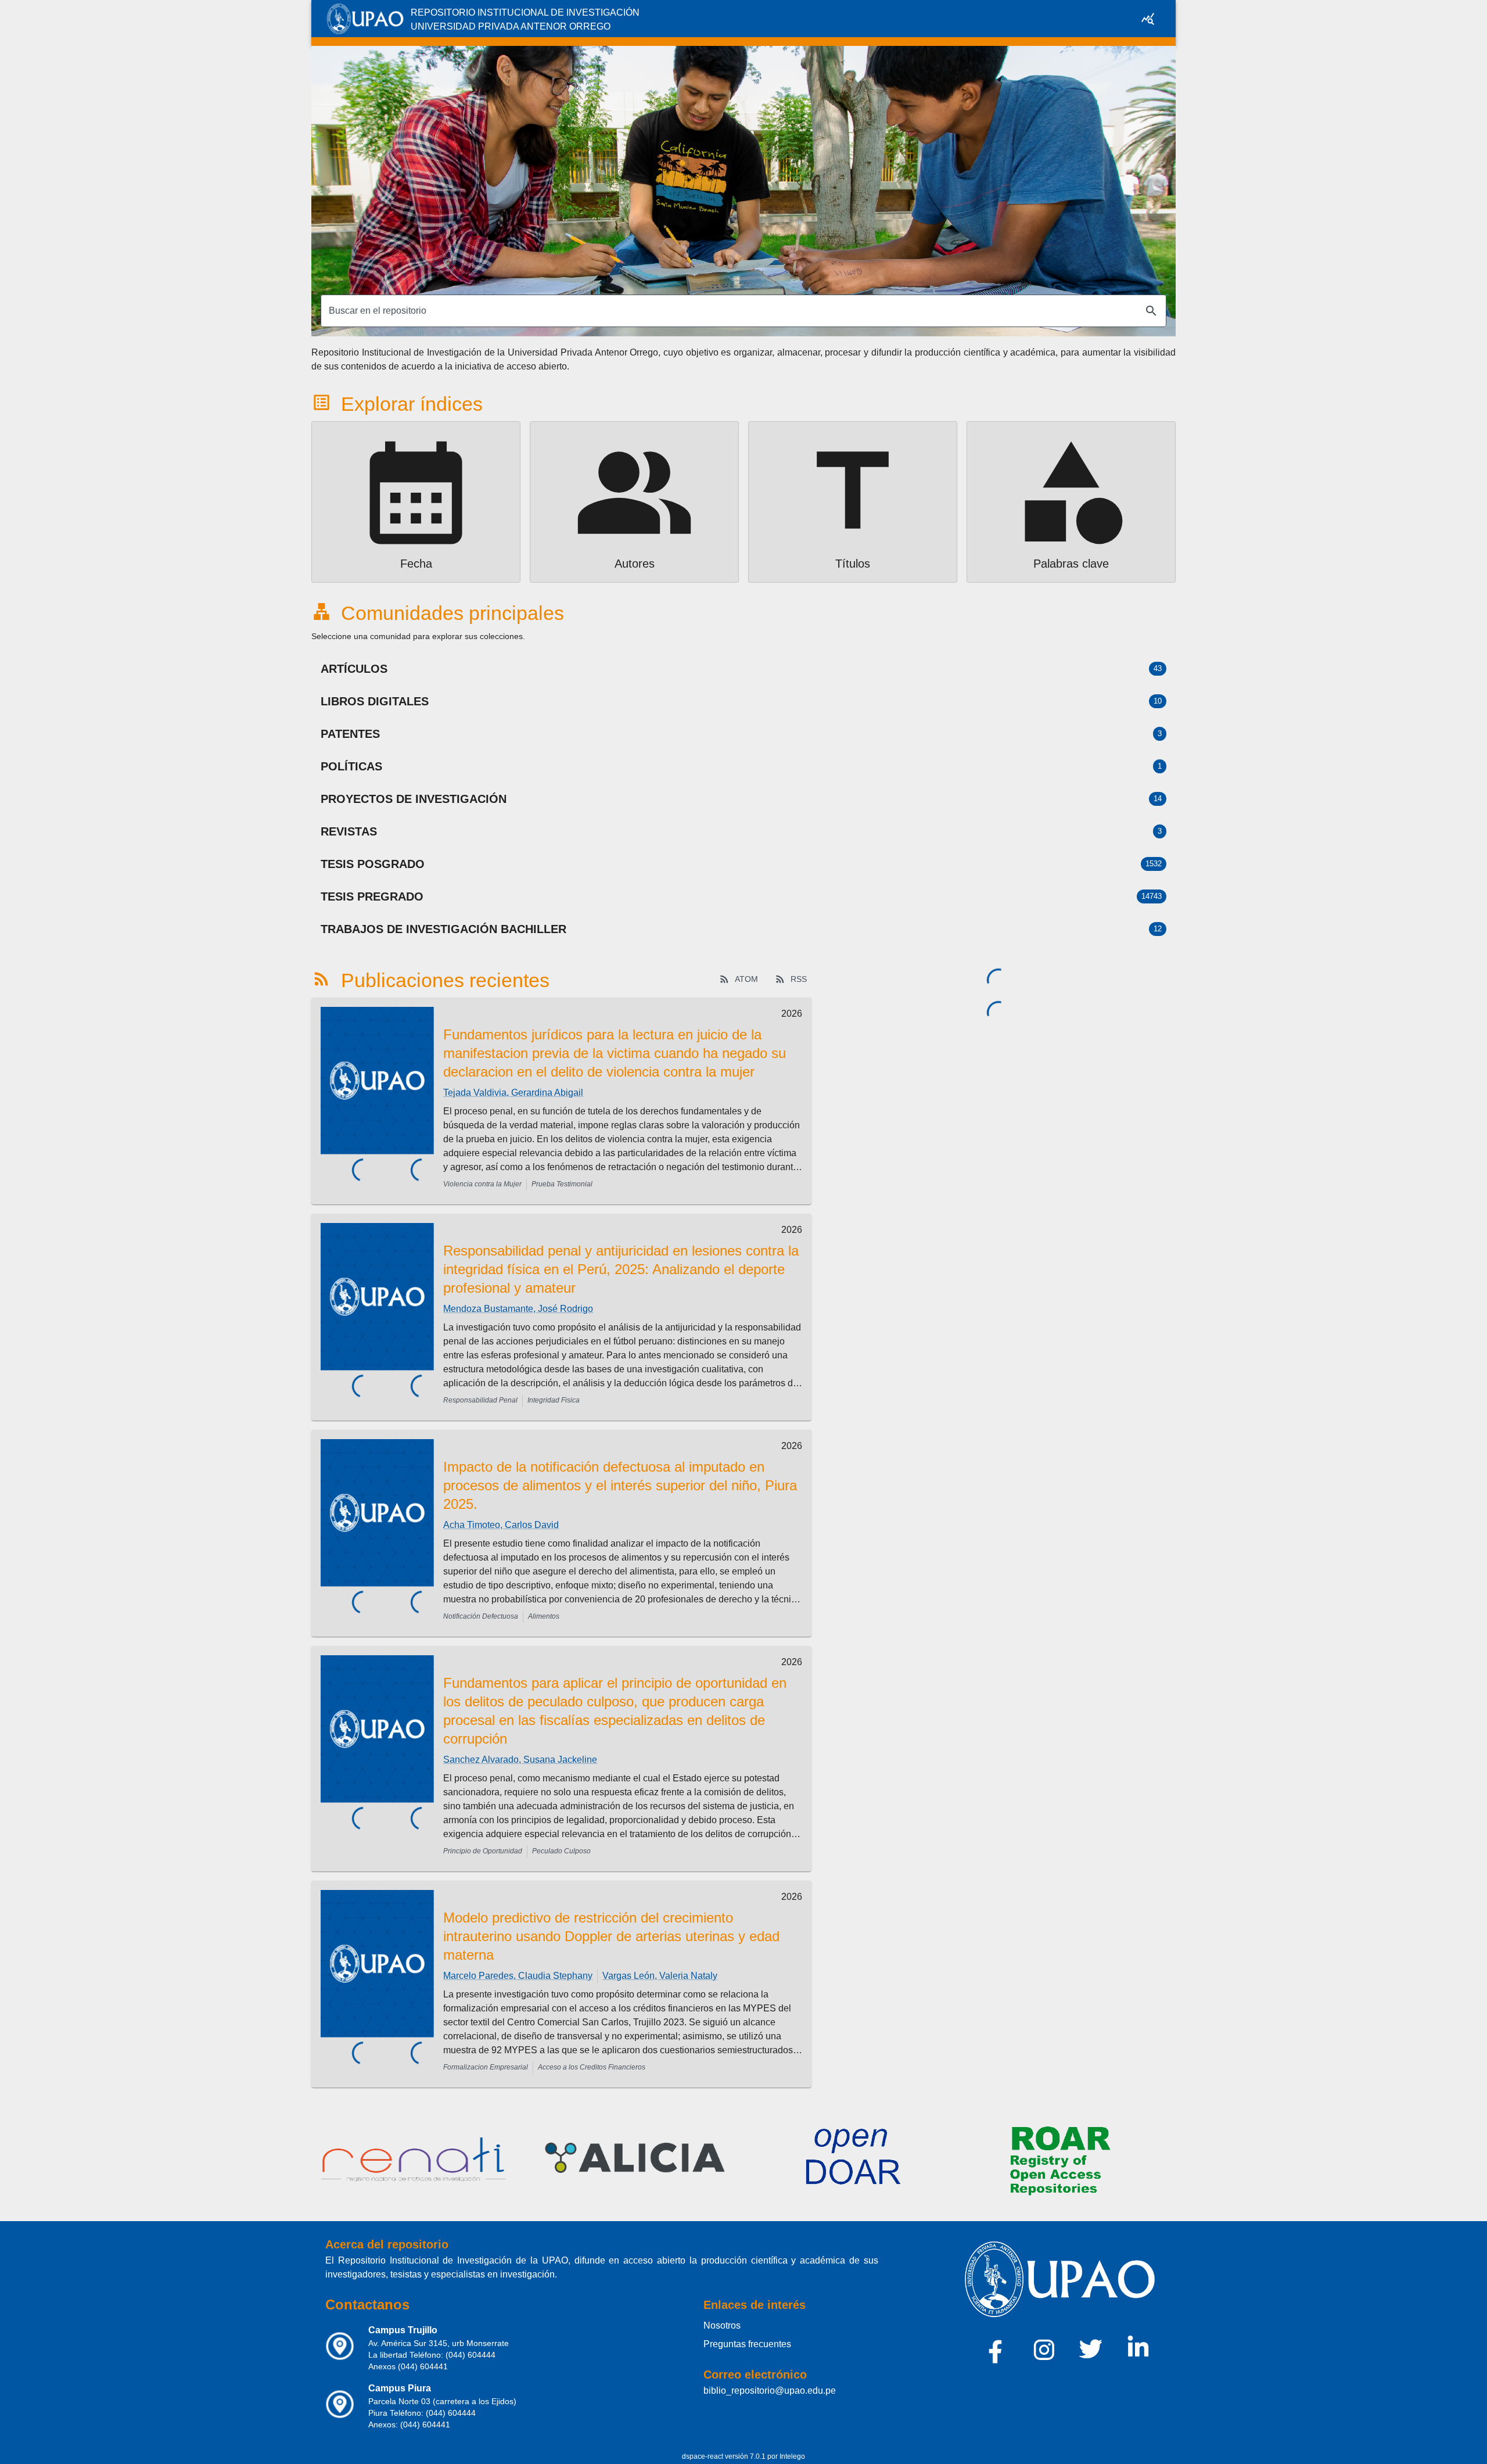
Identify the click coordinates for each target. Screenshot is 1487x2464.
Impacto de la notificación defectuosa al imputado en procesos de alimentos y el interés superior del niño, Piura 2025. (620, 1485)
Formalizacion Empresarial (486, 2067)
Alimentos (544, 1616)
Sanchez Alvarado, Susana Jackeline (520, 1760)
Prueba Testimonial (562, 1184)
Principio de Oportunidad (483, 1851)
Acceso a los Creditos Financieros (592, 2067)
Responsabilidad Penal (480, 1400)
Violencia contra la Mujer (482, 1184)
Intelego (792, 2456)
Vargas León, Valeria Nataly (660, 1976)
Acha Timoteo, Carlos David (501, 1525)
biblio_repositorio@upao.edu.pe (770, 2391)
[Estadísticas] (1148, 19)
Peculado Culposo (561, 1851)
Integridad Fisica (554, 1400)
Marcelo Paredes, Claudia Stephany (518, 1976)
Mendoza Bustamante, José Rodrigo (518, 1309)
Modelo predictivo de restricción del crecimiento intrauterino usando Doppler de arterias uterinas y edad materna (611, 1936)
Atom (746, 979)
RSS (799, 979)
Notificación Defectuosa (481, 1616)
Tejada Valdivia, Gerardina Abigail (513, 1093)
